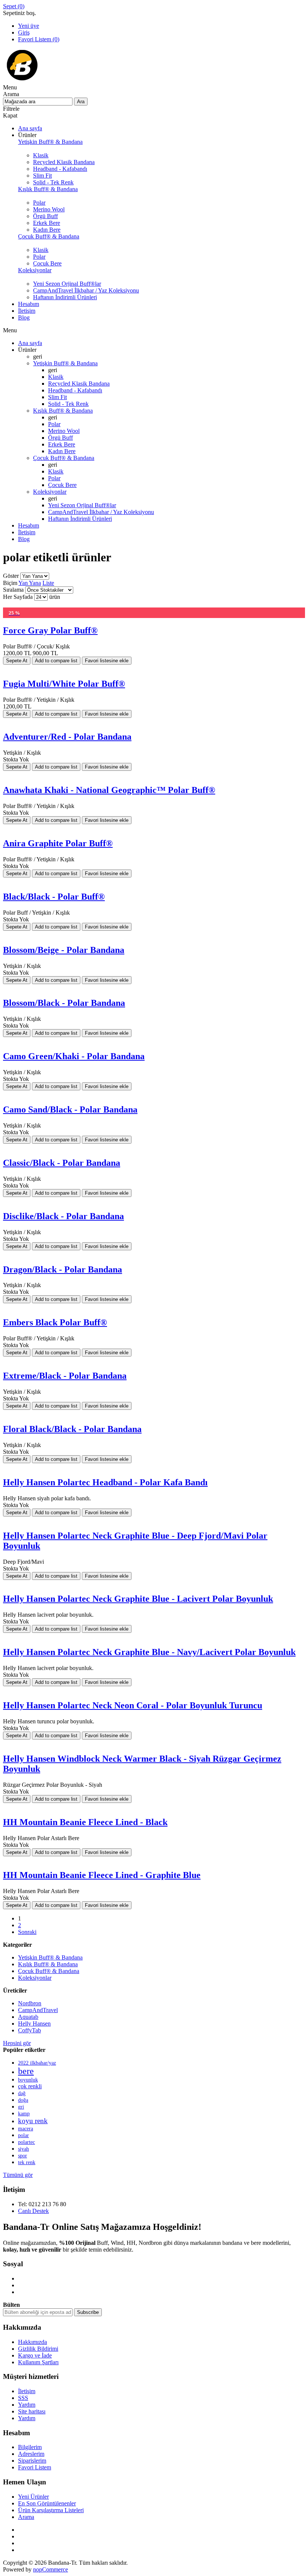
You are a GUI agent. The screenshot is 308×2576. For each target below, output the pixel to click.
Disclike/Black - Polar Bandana (63, 1216)
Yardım (27, 2405)
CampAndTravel (38, 2010)
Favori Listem (35, 2467)
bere (26, 2071)
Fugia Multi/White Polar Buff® (64, 684)
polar (23, 2135)
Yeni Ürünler (33, 2497)
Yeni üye (29, 26)
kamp (24, 2113)
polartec (26, 2142)
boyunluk (28, 2080)
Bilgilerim (30, 2447)
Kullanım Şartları (38, 2362)
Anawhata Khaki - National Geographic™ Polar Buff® (109, 790)
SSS (23, 2398)
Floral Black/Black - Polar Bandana (72, 1429)
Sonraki (27, 1932)
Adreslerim (31, 2454)
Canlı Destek (33, 2211)
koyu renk (33, 2121)
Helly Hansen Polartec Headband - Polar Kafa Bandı (105, 1482)
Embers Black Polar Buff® (55, 1322)
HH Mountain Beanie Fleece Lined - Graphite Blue (102, 1875)
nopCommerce (51, 2569)
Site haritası (32, 2411)
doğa (23, 2100)
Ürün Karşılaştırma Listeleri (51, 2510)
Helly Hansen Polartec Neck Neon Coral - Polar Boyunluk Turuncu (133, 1705)
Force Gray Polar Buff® (50, 630)
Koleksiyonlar (35, 1978)
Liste (48, 583)
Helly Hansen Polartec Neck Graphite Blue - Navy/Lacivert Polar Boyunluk (149, 1652)
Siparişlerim (32, 2461)
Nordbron (30, 2003)
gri (21, 2107)
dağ (22, 2093)
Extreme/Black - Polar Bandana (65, 1376)
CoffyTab (29, 2030)
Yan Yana (30, 583)
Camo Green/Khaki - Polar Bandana (74, 1056)
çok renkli (30, 2086)
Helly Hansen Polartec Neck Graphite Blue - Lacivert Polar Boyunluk (138, 1599)
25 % (14, 613)
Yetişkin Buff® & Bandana (50, 1957)
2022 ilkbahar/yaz (37, 2063)
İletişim (27, 2391)
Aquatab (28, 2017)
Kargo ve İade (35, 2355)
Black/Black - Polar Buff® (54, 897)
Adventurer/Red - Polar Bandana (67, 737)
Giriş (24, 32)
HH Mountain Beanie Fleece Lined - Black (85, 1822)
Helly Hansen (34, 2024)
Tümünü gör (18, 2175)
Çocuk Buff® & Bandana (49, 1971)
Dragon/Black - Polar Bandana (63, 1269)
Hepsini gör (17, 2043)
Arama (26, 2517)
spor (23, 2156)
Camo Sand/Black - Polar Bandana (70, 1109)
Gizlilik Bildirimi (38, 2349)
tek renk (27, 2162)
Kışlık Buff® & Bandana (48, 1964)
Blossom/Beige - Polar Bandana (64, 950)
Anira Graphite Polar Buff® (58, 843)
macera (26, 2129)
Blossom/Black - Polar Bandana (64, 1003)
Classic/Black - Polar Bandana (62, 1163)
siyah (23, 2149)
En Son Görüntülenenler (47, 2503)
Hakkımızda (32, 2342)
